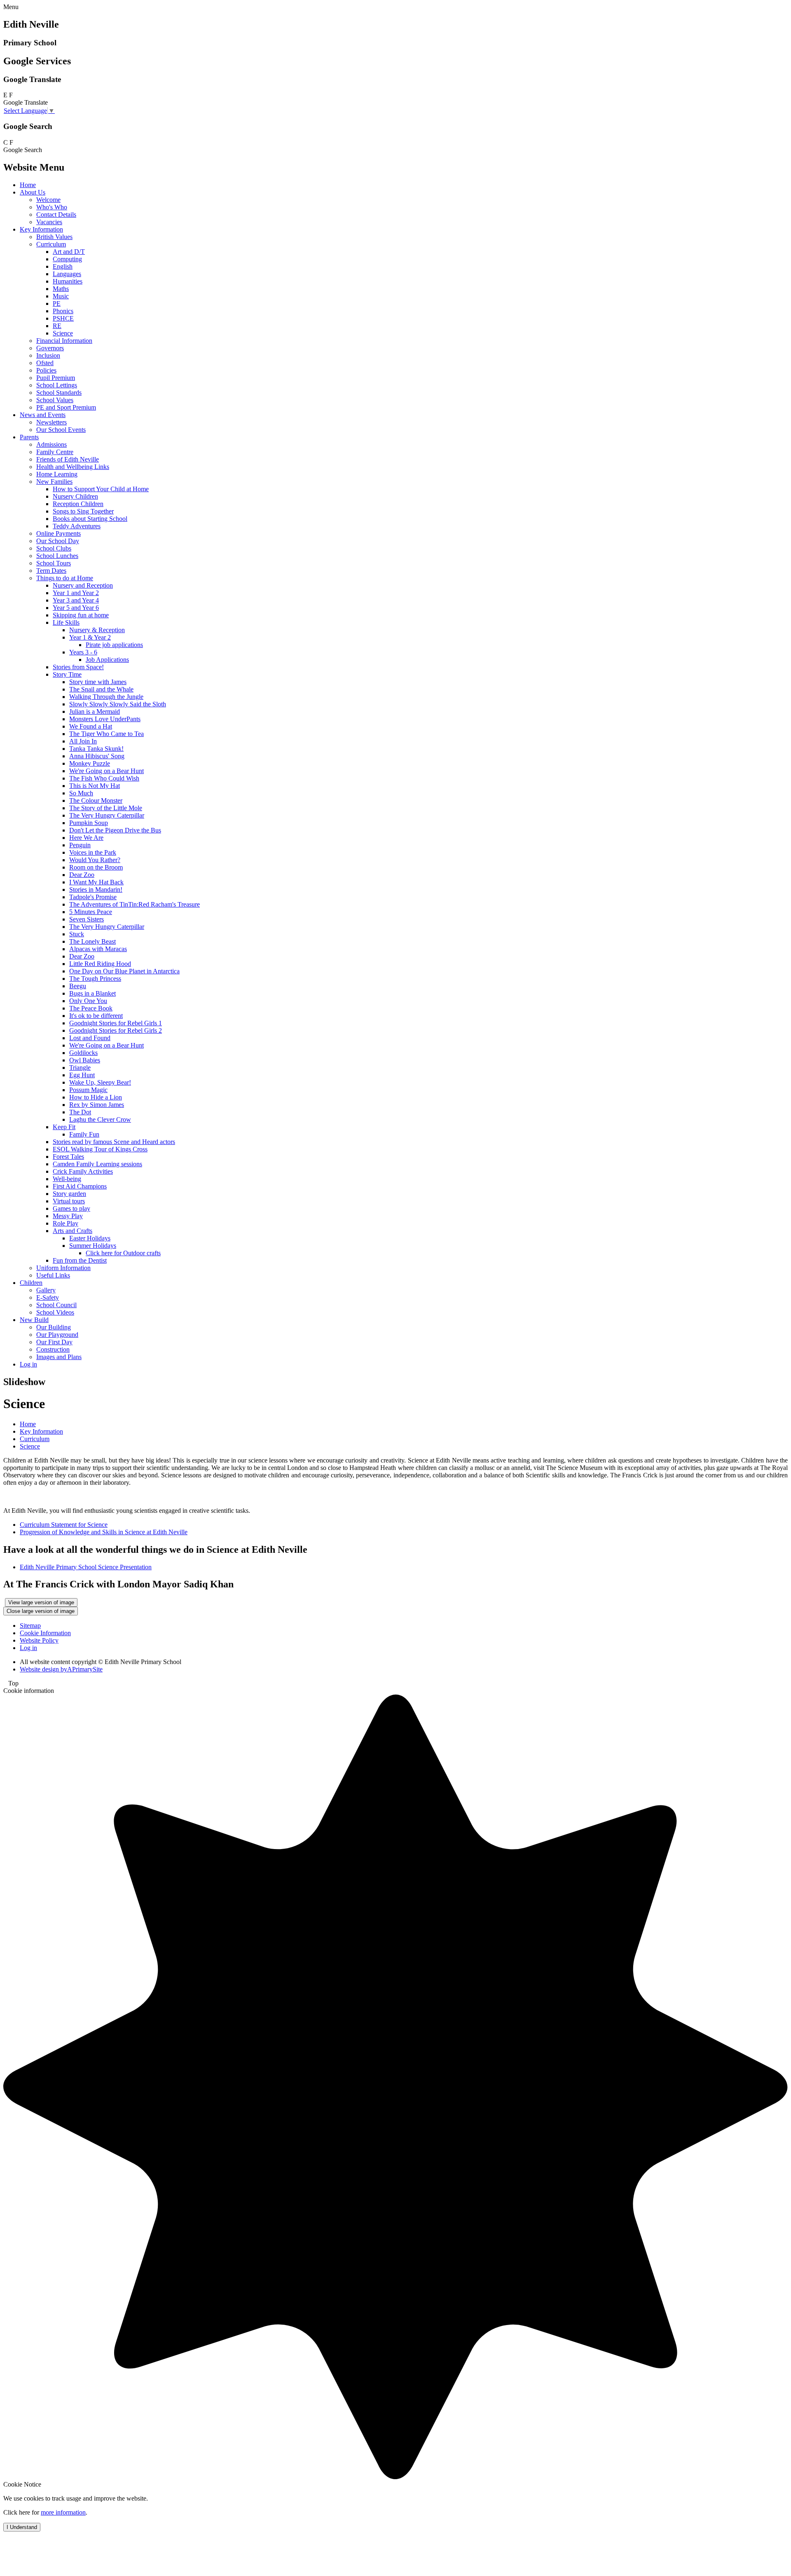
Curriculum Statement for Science (64, 1525)
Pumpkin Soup (89, 823)
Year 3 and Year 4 (76, 600)
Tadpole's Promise (93, 897)
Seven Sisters (87, 919)
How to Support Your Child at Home (101, 489)
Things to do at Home (65, 578)
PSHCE (63, 318)
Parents (29, 437)
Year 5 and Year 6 (76, 608)
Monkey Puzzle (90, 763)
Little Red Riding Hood (100, 964)
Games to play (71, 1208)
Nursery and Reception (83, 585)
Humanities (68, 281)
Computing (67, 259)
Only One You (88, 1001)
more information (63, 2512)
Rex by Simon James (97, 1105)
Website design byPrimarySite (61, 1669)
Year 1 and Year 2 (76, 593)
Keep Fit (64, 1127)
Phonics (63, 311)
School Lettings (57, 385)
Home (28, 185)
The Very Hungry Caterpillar (107, 815)
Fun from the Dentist (80, 1260)
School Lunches (57, 556)
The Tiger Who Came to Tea (106, 734)
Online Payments (59, 533)
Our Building (54, 1327)
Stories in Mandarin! (96, 890)
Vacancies (49, 222)
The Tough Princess (95, 979)
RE (57, 326)
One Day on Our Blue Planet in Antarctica (124, 971)
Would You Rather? (95, 860)
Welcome (48, 200)
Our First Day (54, 1342)
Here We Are (86, 838)
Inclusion (48, 355)
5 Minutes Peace (91, 912)
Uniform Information (63, 1268)
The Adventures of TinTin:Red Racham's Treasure (135, 904)
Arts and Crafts (73, 1231)
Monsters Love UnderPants (105, 719)
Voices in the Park (93, 852)
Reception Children (78, 504)
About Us (33, 192)
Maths (61, 289)
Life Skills (66, 622)
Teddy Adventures (77, 526)
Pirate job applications (114, 645)
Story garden (69, 1194)
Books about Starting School (90, 519)
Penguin (80, 845)
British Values (54, 237)
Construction (53, 1349)
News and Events (43, 415)
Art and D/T (69, 252)
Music (61, 296)
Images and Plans (59, 1357)
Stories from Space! (78, 667)
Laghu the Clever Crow (100, 1119)
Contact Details (56, 214)
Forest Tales (68, 1157)
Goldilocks (83, 1053)
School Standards (59, 393)
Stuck (77, 934)
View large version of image (41, 1602)
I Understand (22, 2527)
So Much (81, 793)
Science (63, 333)
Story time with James (98, 682)
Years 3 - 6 (83, 652)
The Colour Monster (96, 800)
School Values (55, 400)
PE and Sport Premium (66, 407)
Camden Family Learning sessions (97, 1164)
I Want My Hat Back (96, 882)
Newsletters (51, 422)
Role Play (66, 1223)
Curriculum (51, 244)
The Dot (80, 1112)
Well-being (67, 1179)
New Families (54, 482)
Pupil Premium (56, 378)
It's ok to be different (96, 1016)
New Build (34, 1320)
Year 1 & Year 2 (90, 637)
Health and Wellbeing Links (73, 467)
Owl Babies (85, 1060)
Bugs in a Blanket (92, 993)
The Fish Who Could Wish (104, 778)
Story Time (67, 674)
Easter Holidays (90, 1238)
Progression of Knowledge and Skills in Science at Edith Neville (104, 1532)
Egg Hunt (82, 1075)
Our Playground (57, 1335)
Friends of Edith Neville (68, 459)
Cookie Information (45, 1633)
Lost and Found (90, 1038)
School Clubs (54, 548)
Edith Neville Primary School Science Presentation (86, 1567)
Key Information (41, 229)
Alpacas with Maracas (98, 949)
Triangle (80, 1068)
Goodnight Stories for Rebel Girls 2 (116, 1030)
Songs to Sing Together (83, 511)
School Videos (55, 1312)
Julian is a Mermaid (95, 711)
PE (57, 304)
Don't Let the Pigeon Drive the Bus (115, 830)
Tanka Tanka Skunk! (96, 749)
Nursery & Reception (97, 630)
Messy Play (68, 1216)
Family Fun (84, 1134)
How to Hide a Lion (96, 1097)
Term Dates (51, 571)
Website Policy (39, 1640)
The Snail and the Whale (101, 689)
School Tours (54, 563)
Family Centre (55, 452)
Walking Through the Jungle (106, 697)
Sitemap (30, 1626)
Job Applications (107, 660)
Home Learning (57, 474)
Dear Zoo (82, 875)
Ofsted (45, 363)
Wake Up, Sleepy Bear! (100, 1082)
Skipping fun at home (81, 615)
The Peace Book (91, 1008)
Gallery (46, 1290)
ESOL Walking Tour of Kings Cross (100, 1149)
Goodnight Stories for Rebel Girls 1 (116, 1023)
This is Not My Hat (95, 786)
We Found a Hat (91, 726)
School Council (56, 1305)
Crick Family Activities (83, 1171)
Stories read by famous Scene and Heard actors (114, 1142)
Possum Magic (88, 1090)
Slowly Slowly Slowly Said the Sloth (118, 704)
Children (31, 1283)
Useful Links (53, 1275)
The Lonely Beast (92, 941)
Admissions (51, 444)
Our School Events (61, 430)
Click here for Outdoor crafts (123, 1253)
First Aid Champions (80, 1186)
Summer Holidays (93, 1246)
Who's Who (52, 207)
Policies (46, 370)
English (63, 266)
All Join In (83, 741)
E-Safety (48, 1297)
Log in (28, 1364)
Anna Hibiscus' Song (97, 756)
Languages (67, 274)
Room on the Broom (96, 867)
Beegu (78, 986)
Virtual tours (69, 1201)
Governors (50, 348)
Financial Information (64, 341)
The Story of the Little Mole (106, 808)
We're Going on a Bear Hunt (106, 771)
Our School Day (58, 541)
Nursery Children (75, 496)
